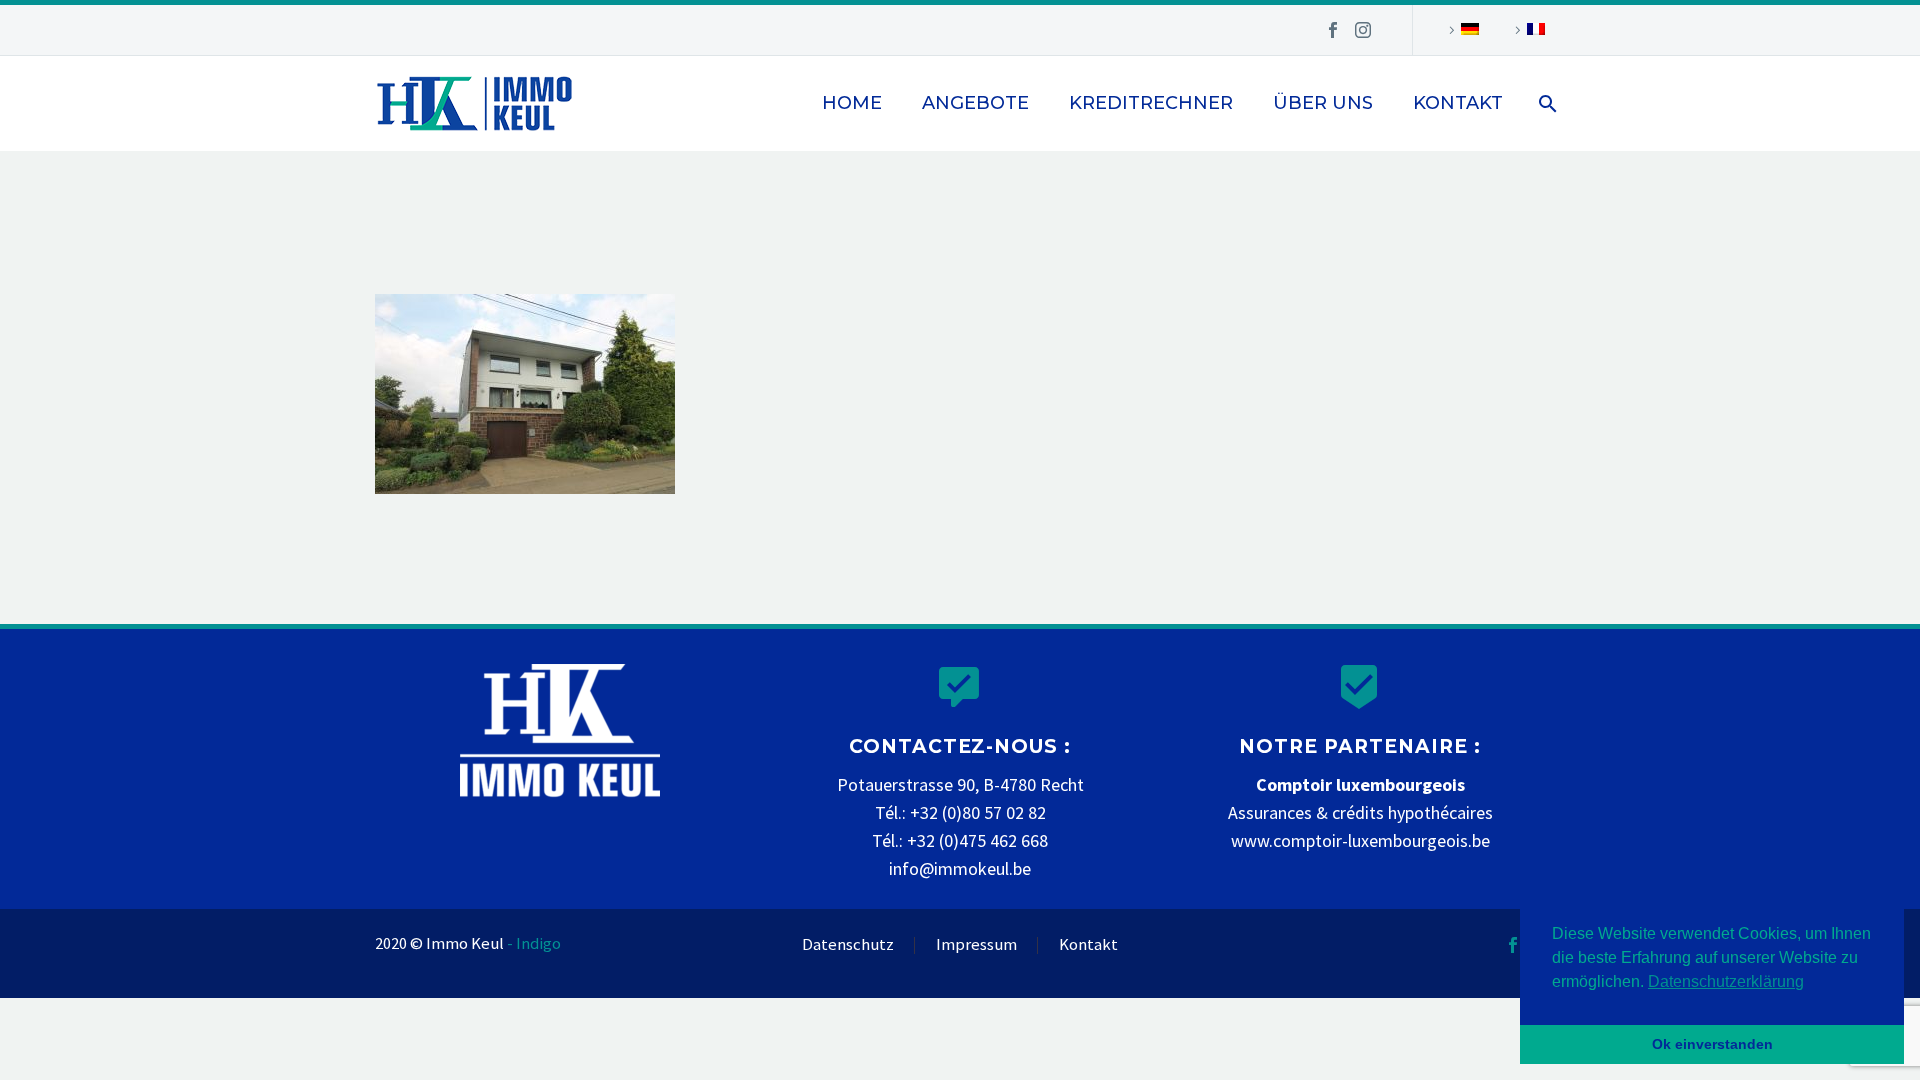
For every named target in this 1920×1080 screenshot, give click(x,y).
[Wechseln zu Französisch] (1527, 30)
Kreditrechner (1151, 103)
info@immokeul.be (960, 868)
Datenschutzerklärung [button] (1726, 981)
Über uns (1323, 103)
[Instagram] (1363, 30)
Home (852, 103)
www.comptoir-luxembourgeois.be (1360, 840)
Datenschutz (848, 945)
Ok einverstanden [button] (1712, 1044)
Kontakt (1458, 103)
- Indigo (534, 943)
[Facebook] (1333, 30)
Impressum (976, 945)
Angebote (975, 103)
